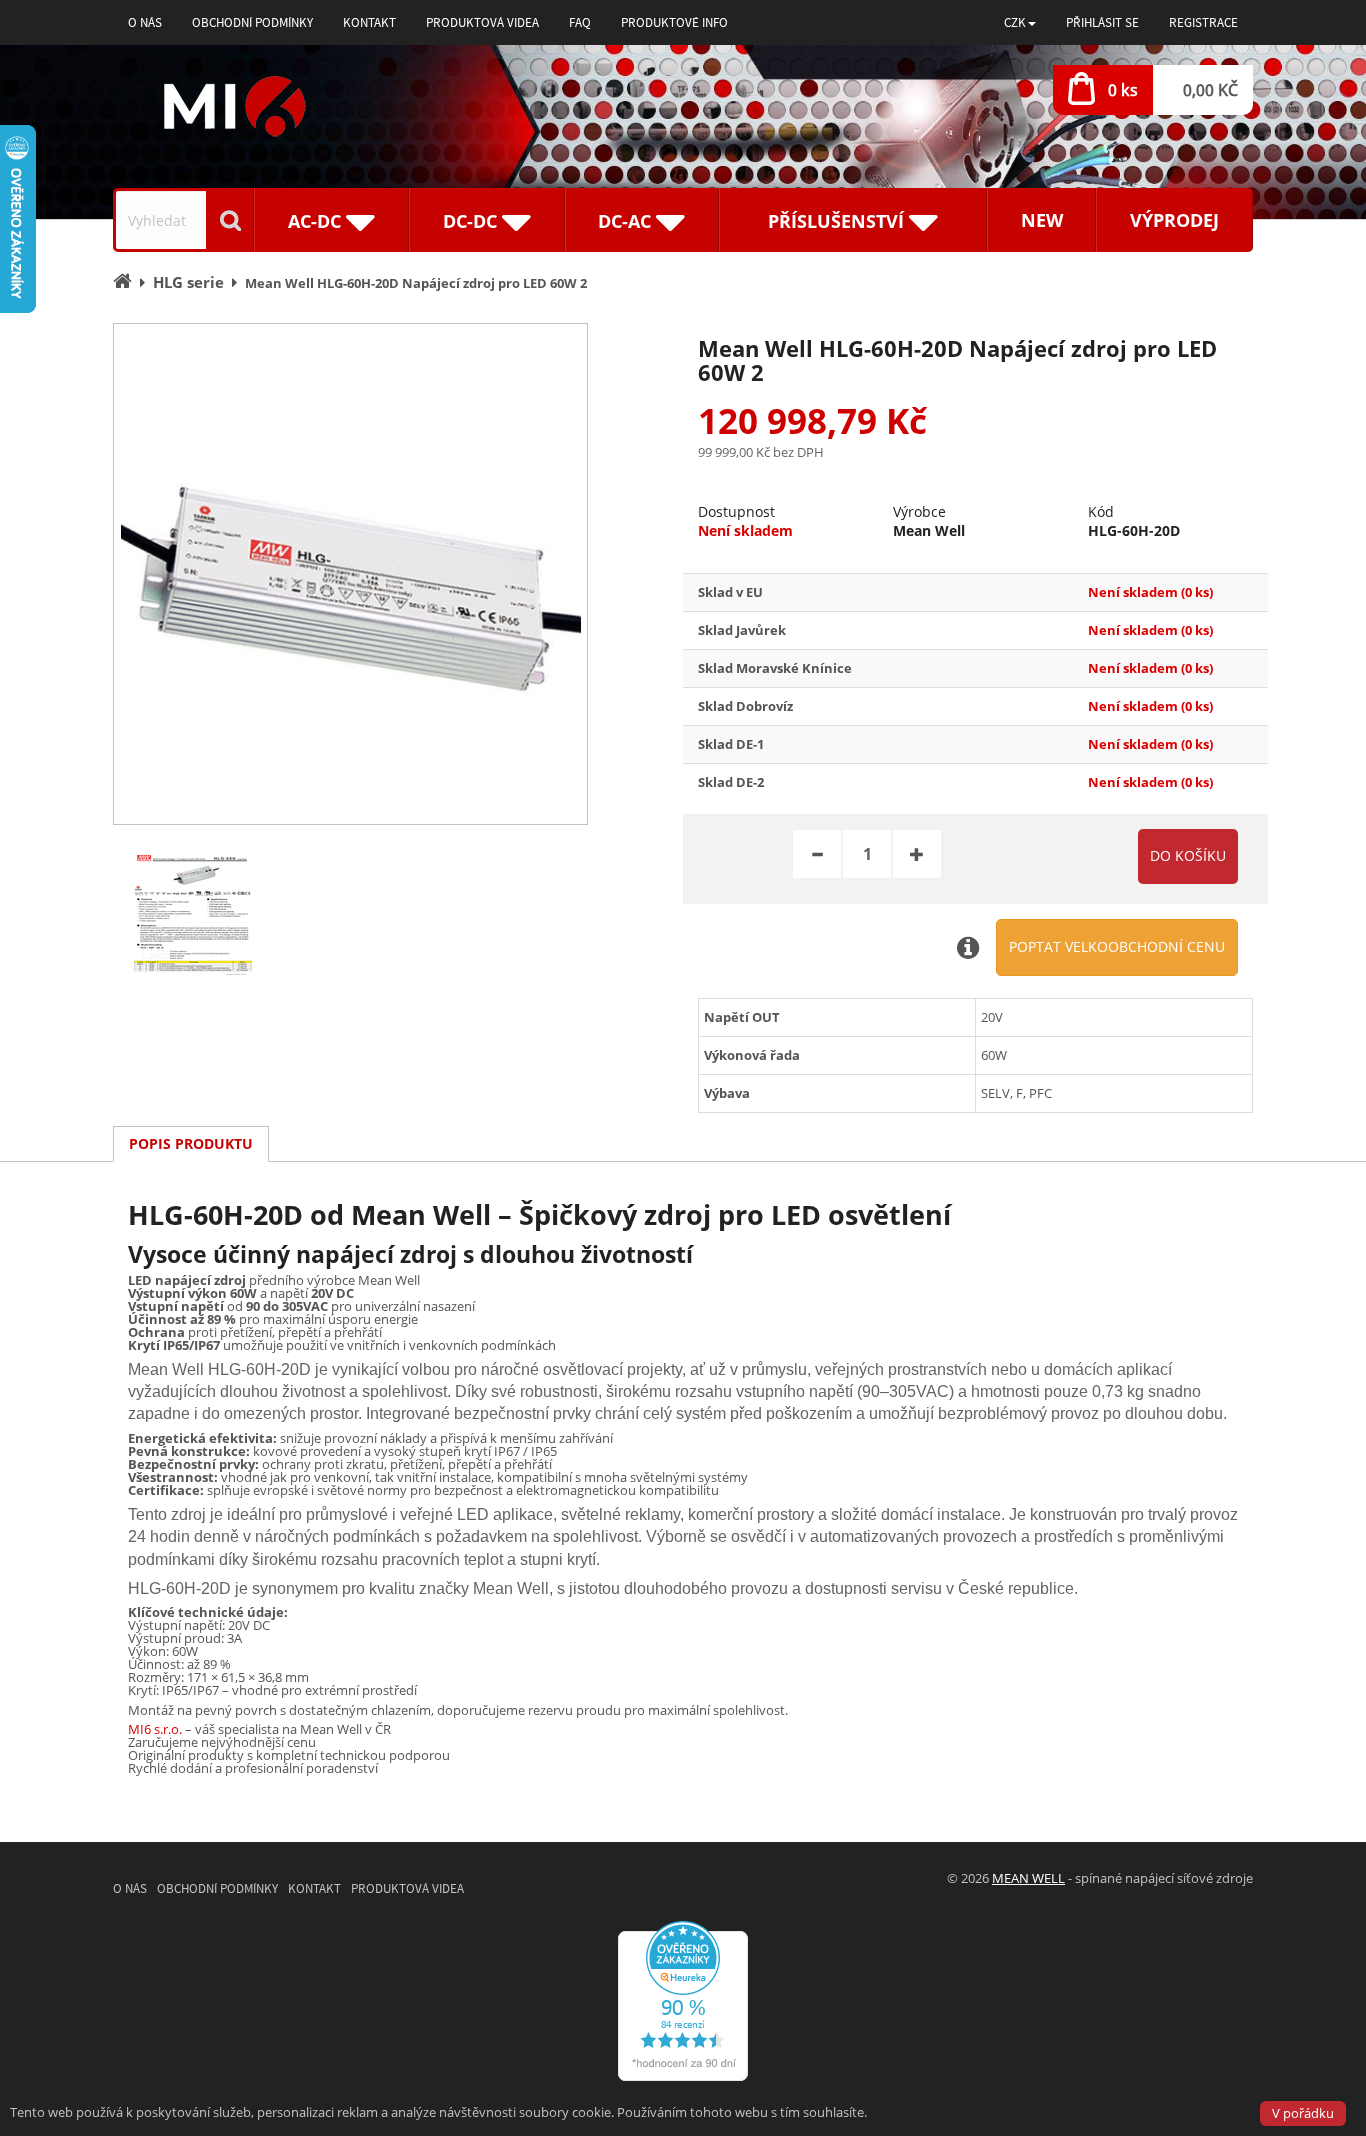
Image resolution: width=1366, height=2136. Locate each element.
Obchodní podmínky (252, 22)
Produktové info (674, 22)
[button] (1020, 22)
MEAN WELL (1028, 1878)
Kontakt (369, 22)
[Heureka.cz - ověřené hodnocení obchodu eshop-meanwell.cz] (683, 2000)
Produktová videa (482, 22)
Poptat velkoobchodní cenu (1117, 946)
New (1042, 220)
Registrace (1203, 22)
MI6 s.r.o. (155, 1729)
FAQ (580, 22)
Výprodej (1174, 220)
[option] (350, 574)
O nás (145, 22)
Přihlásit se (1102, 22)
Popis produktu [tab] (191, 1143)
